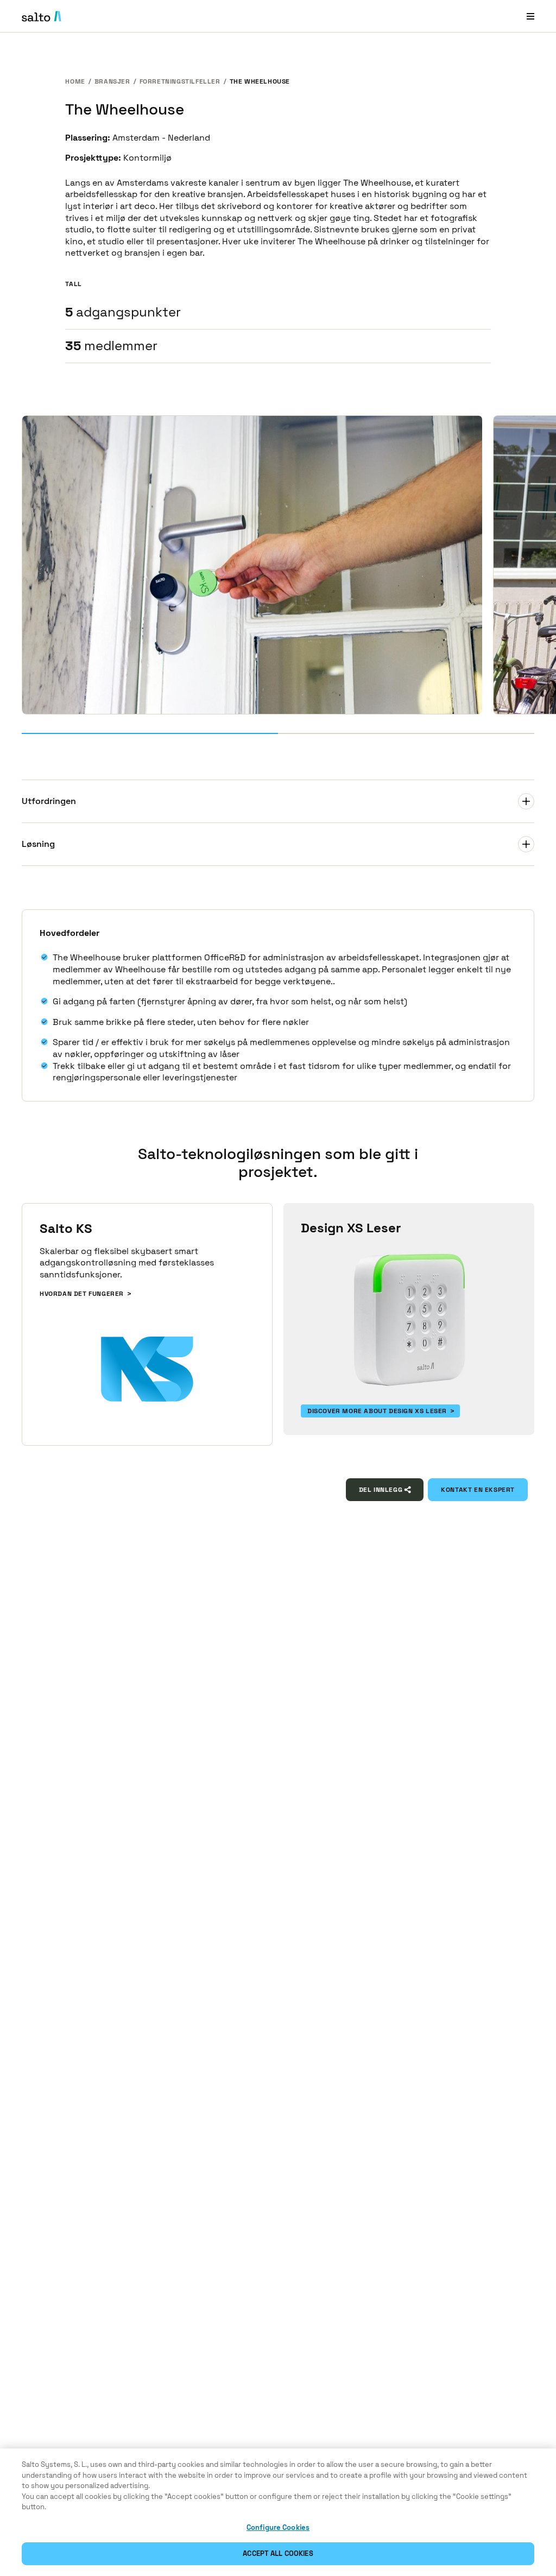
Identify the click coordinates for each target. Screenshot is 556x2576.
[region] (278, 2512)
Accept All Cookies (278, 2553)
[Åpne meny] (530, 16)
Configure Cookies (278, 2527)
